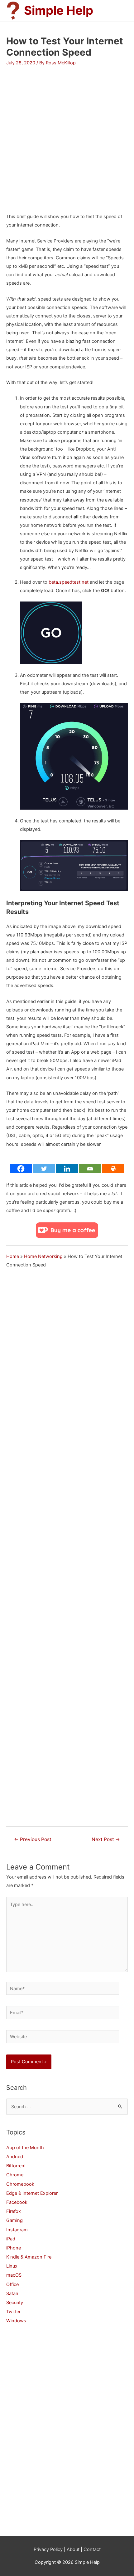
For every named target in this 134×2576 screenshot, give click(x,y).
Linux (12, 2266)
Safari (12, 2294)
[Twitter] (44, 1169)
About (73, 2549)
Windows (16, 2321)
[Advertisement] (67, 133)
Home (13, 1256)
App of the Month (25, 2148)
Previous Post (33, 1839)
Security (15, 2303)
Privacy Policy (48, 2549)
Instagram (17, 2230)
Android (15, 2157)
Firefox (14, 2211)
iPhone (14, 2248)
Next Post (106, 1839)
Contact (92, 2549)
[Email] (90, 1169)
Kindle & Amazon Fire (29, 2257)
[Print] (113, 1169)
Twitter (13, 2312)
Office (12, 2284)
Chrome (15, 2175)
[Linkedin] (67, 1169)
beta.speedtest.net (69, 582)
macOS (14, 2275)
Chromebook (20, 2184)
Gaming (14, 2220)
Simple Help (59, 10)
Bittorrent (16, 2166)
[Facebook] (21, 1169)
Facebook (17, 2202)
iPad (11, 2239)
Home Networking (43, 1256)
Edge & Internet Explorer (32, 2193)
